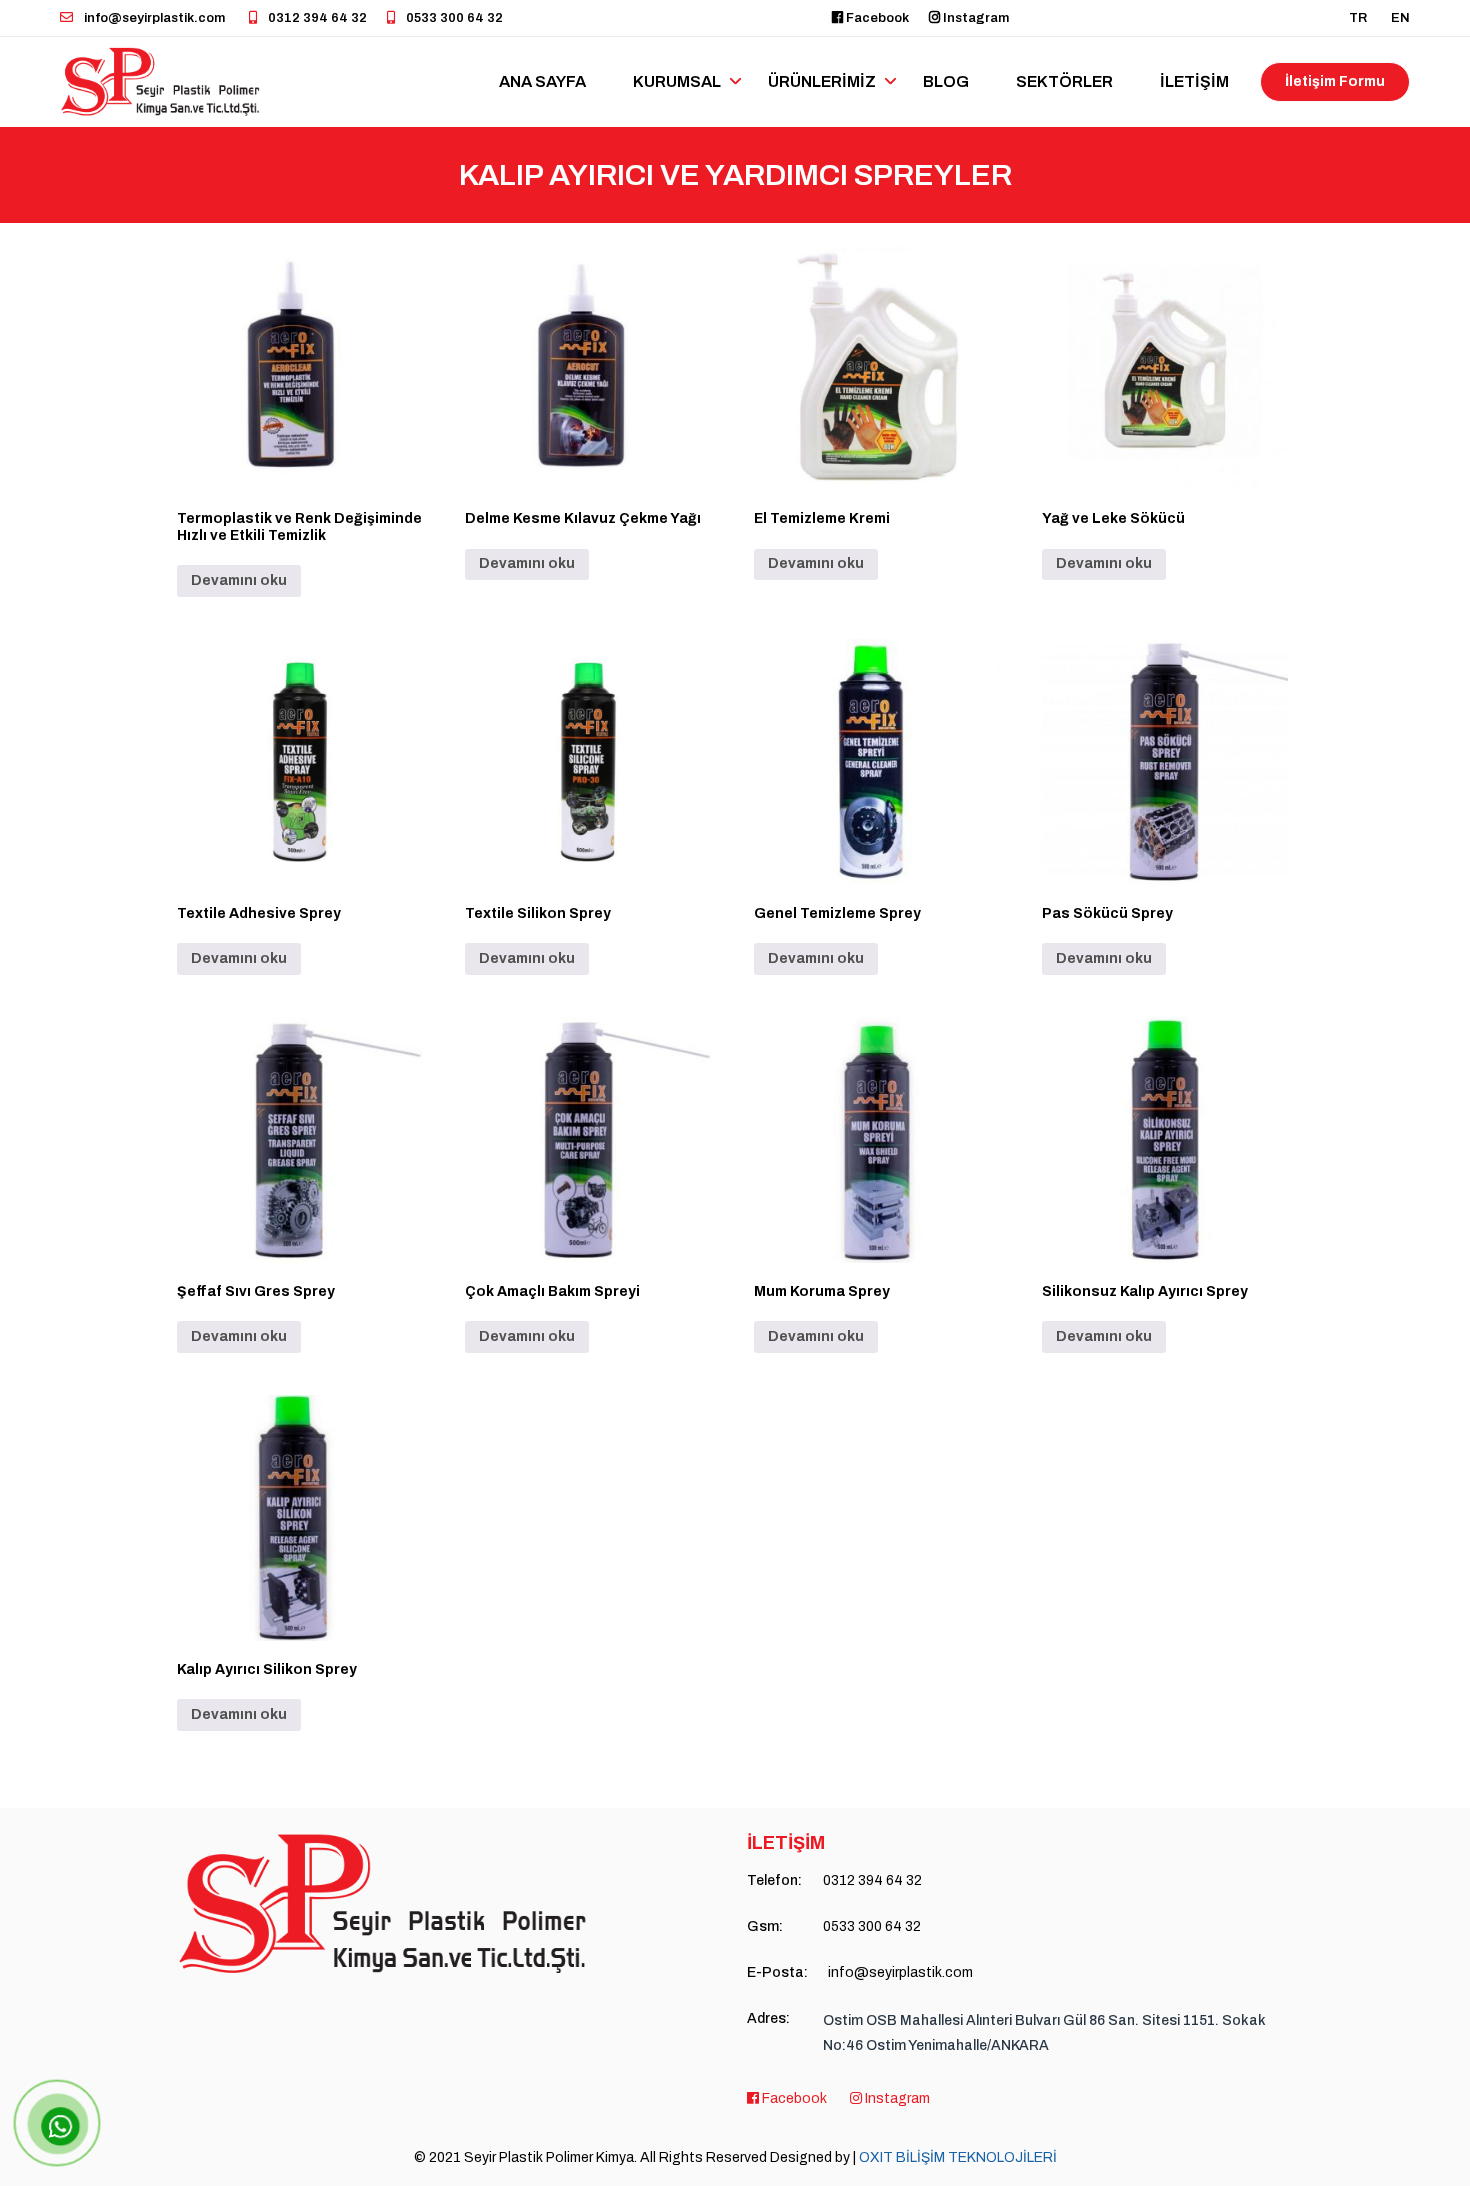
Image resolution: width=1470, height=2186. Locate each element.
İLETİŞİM (1194, 81)
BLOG (946, 81)
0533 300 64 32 (453, 18)
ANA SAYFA (542, 81)
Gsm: (765, 1926)
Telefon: (774, 1880)
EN (1400, 18)
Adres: (768, 2018)
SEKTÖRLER (1064, 81)
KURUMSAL (677, 81)
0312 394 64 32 (316, 18)
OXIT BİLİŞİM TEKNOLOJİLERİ (958, 2157)
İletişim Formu (1335, 81)
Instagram (974, 18)
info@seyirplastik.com (153, 18)
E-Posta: (777, 1972)
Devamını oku (239, 580)
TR (1358, 18)
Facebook (876, 18)
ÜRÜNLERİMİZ (822, 81)
